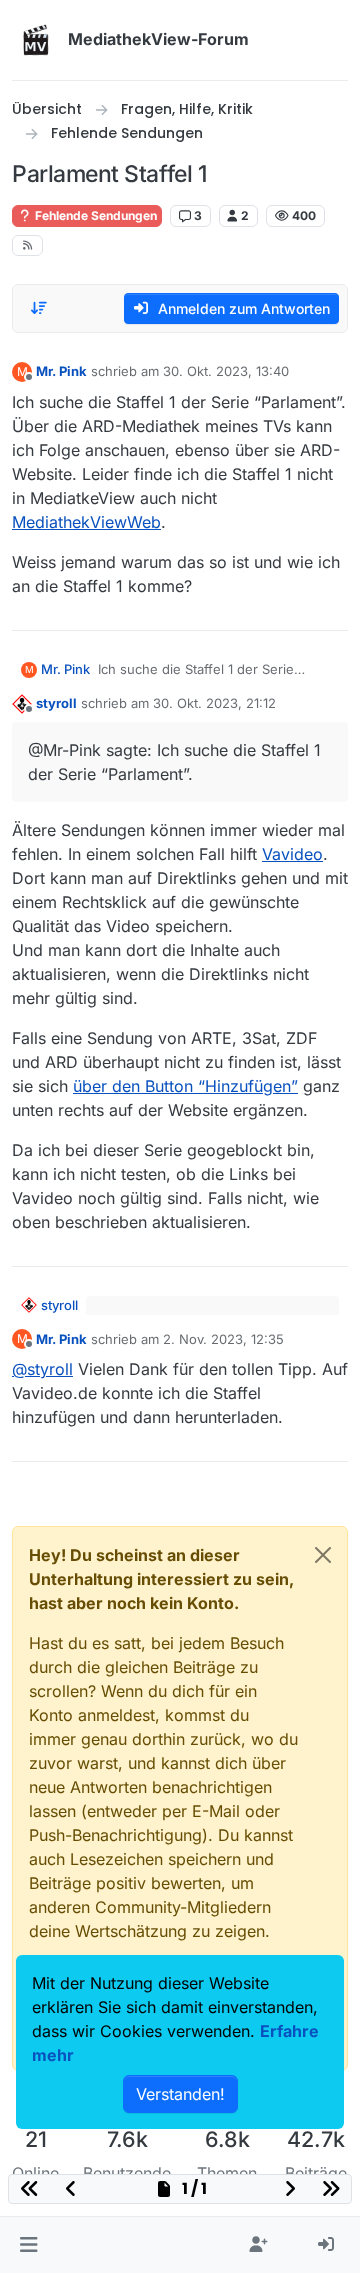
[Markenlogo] (36, 40)
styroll (56, 703)
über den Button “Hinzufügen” (185, 1086)
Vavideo (292, 854)
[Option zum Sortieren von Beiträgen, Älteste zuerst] (39, 308)
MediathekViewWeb (86, 522)
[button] (28, 2245)
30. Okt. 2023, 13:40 (226, 371)
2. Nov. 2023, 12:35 (223, 1339)
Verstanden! (180, 2094)
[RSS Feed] (27, 245)
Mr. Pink (61, 371)
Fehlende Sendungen (94, 215)
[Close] (323, 1555)
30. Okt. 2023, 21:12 (214, 703)
